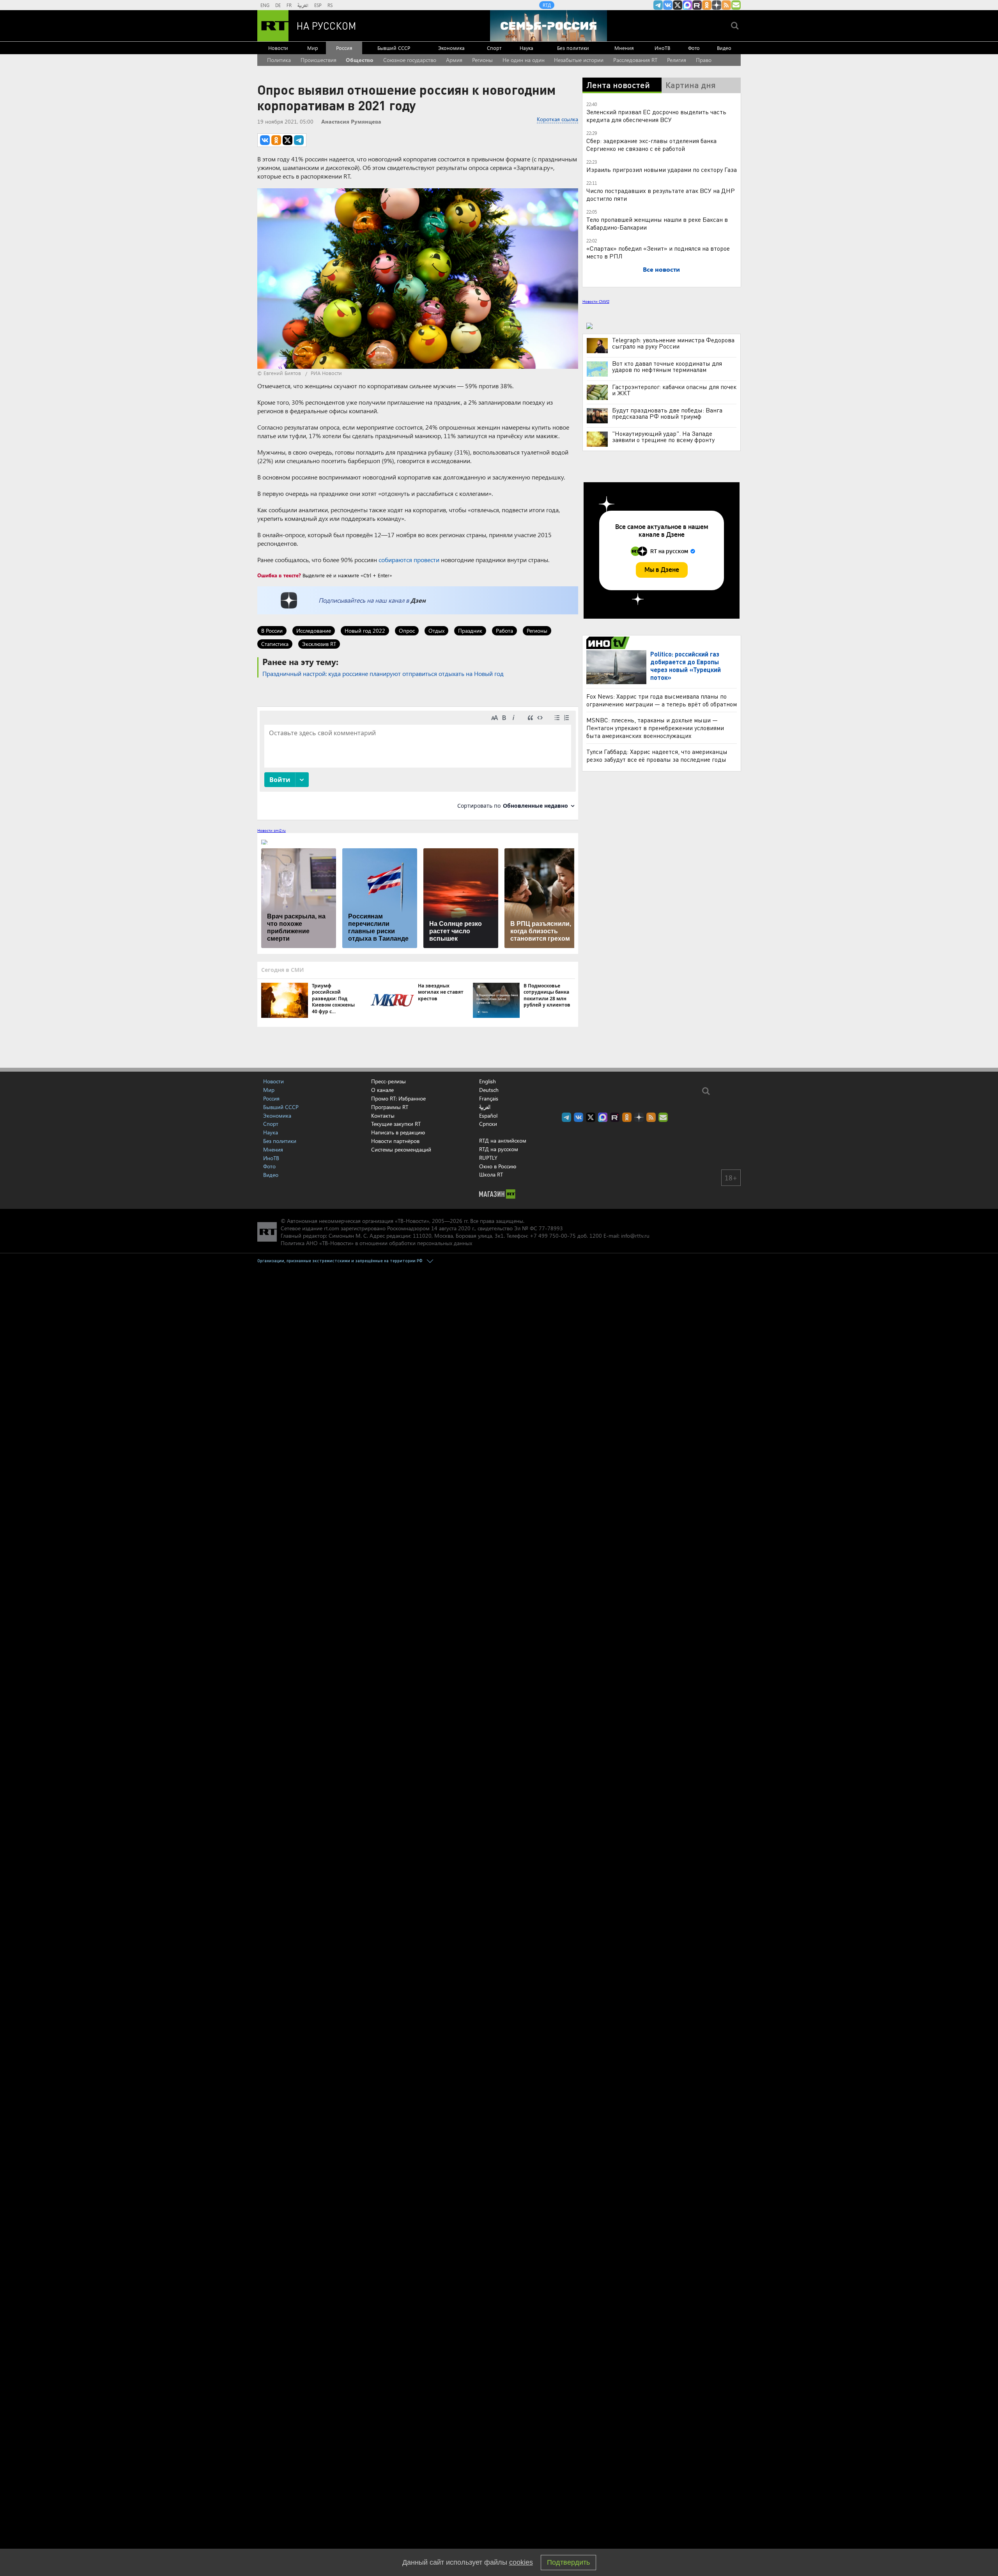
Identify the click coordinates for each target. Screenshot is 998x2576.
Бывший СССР (394, 48)
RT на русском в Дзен (717, 5)
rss (726, 5)
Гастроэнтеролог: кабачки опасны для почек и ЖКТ (674, 390)
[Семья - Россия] (549, 26)
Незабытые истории (579, 60)
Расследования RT (635, 60)
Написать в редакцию (398, 1132)
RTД (547, 5)
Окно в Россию (498, 1166)
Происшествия (319, 60)
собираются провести (409, 560)
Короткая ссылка (557, 119)
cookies (521, 2562)
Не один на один (524, 60)
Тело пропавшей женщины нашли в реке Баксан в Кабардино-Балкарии (657, 223)
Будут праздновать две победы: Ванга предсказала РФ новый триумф (667, 413)
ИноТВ (662, 48)
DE (278, 5)
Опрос (407, 631)
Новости (278, 48)
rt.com (332, 1228)
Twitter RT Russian (678, 5)
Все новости (661, 269)
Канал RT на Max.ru (687, 5)
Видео (724, 48)
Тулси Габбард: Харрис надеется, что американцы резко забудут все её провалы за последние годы (657, 755)
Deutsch (489, 1090)
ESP (318, 5)
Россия (344, 48)
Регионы (482, 60)
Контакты (383, 1115)
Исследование (314, 631)
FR (289, 5)
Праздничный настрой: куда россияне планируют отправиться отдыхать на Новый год (383, 673)
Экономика (451, 48)
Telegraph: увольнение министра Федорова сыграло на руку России (673, 343)
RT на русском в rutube (697, 5)
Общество (360, 60)
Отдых (436, 631)
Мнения (624, 48)
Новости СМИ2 (596, 301)
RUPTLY (488, 1158)
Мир (313, 48)
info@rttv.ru (635, 1236)
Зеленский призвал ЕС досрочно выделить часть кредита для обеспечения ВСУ (656, 116)
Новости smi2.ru (272, 830)
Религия (677, 60)
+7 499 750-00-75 (553, 1236)
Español (488, 1116)
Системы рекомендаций (401, 1149)
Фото (694, 48)
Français (489, 1099)
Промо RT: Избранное (398, 1098)
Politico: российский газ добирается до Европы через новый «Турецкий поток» (686, 666)
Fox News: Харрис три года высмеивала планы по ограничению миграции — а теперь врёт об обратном (662, 700)
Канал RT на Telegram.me (658, 5)
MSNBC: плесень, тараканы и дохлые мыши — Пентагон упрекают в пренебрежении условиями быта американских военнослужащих (655, 728)
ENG (265, 5)
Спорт (494, 48)
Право (704, 60)
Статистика (275, 644)
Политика (279, 60)
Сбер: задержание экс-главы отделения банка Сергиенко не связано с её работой (651, 144)
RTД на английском (503, 1140)
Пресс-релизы (388, 1081)
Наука (526, 48)
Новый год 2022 (365, 631)
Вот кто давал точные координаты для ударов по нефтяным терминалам (667, 366)
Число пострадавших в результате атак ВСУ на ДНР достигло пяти (661, 194)
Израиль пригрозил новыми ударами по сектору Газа (662, 169)
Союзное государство (410, 60)
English (487, 1081)
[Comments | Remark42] (418, 763)
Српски (488, 1124)
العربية (303, 5)
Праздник (470, 631)
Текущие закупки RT (396, 1124)
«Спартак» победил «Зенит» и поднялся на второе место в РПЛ (658, 252)
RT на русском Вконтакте (668, 5)
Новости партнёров (395, 1141)
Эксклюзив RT (319, 644)
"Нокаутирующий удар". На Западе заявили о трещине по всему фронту (663, 437)
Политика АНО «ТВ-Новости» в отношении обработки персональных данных (376, 1243)
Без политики (573, 48)
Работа (504, 631)
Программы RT (390, 1107)
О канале (382, 1090)
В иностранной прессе (609, 643)
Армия (454, 60)
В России (272, 631)
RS (330, 5)
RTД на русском (499, 1149)
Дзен (418, 600)
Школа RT (491, 1174)
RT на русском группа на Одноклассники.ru (707, 5)
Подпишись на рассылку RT (736, 5)
